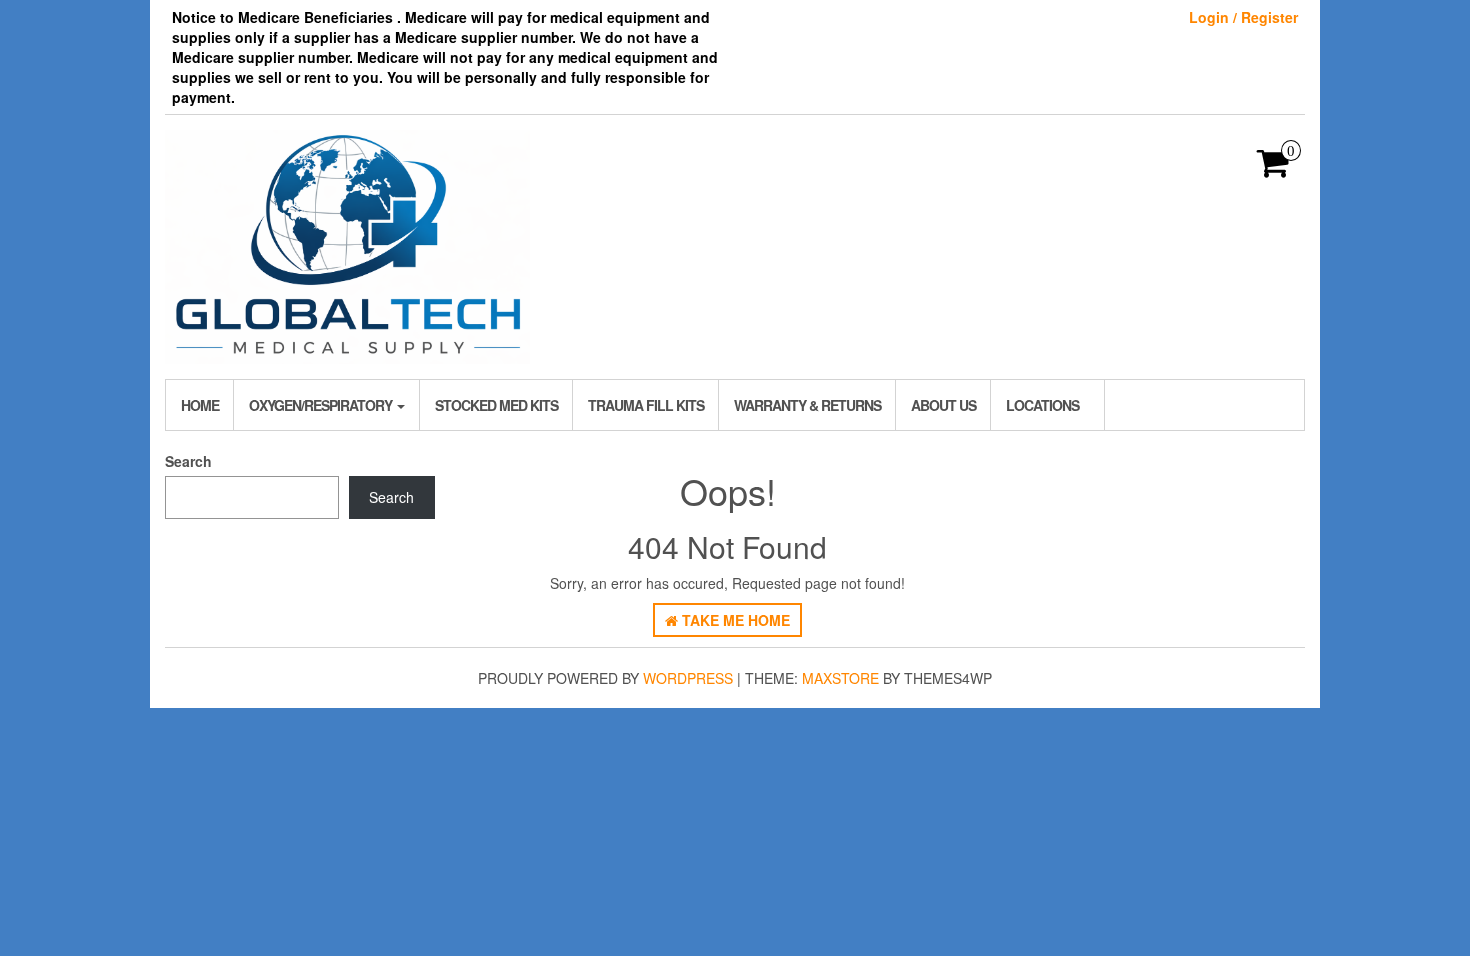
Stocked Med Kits (496, 405)
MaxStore (840, 678)
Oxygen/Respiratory (322, 405)
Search (188, 461)
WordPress (688, 678)
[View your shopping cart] (1273, 169)
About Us (943, 405)
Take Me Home (734, 620)
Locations (1042, 405)
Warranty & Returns (807, 405)
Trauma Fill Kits (646, 405)
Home (200, 405)
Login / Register (1243, 17)
